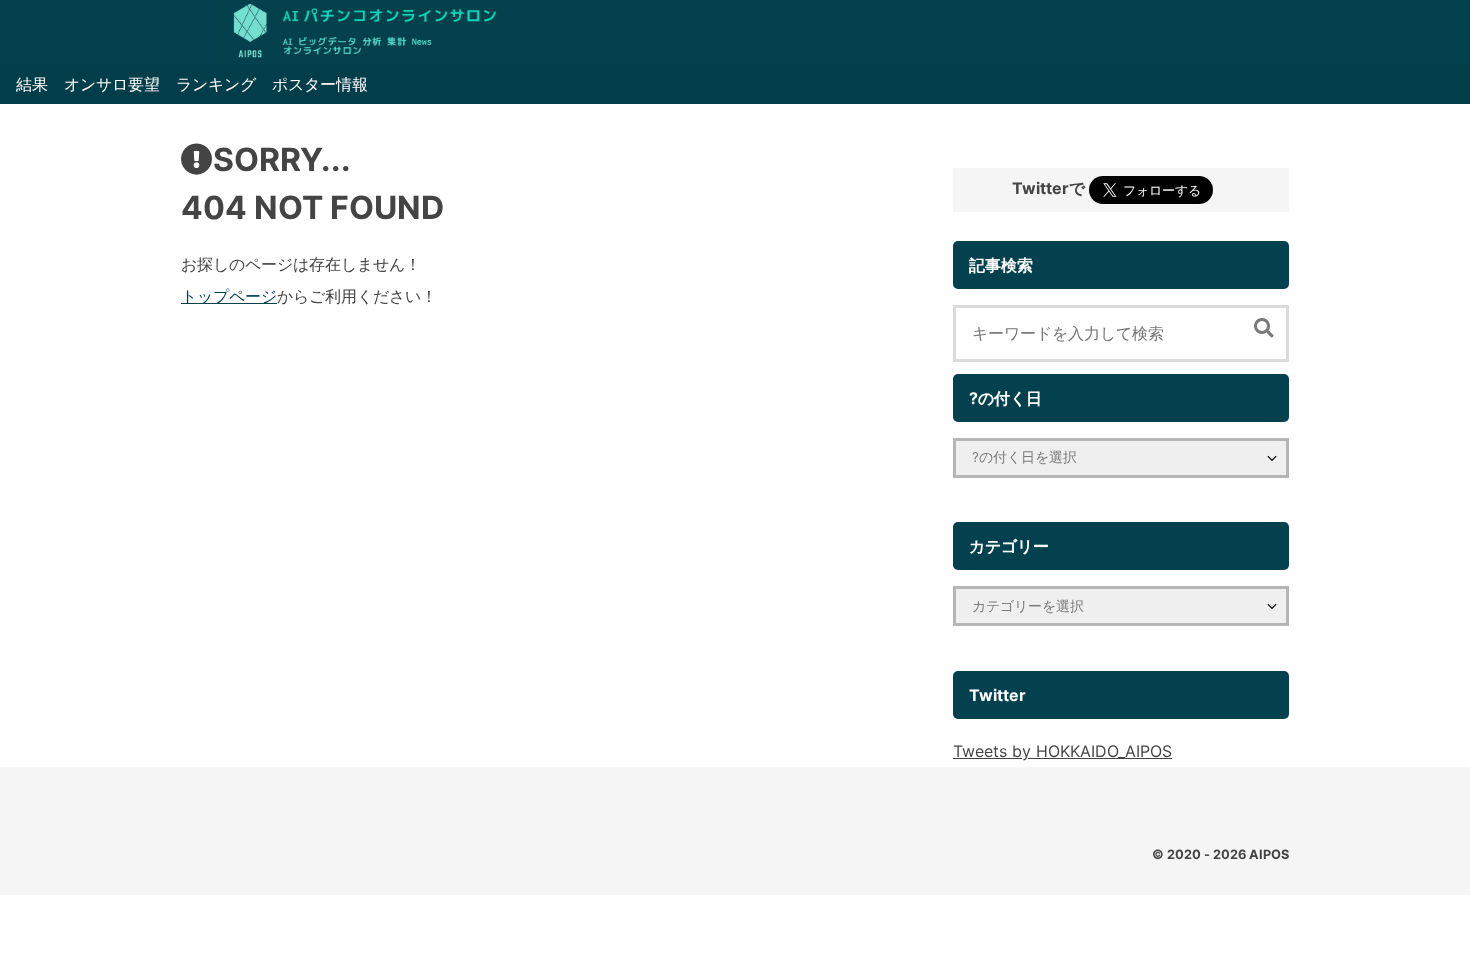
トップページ (229, 296)
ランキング (216, 84)
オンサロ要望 (112, 84)
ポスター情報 (320, 84)
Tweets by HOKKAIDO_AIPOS (1062, 751)
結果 (32, 84)
